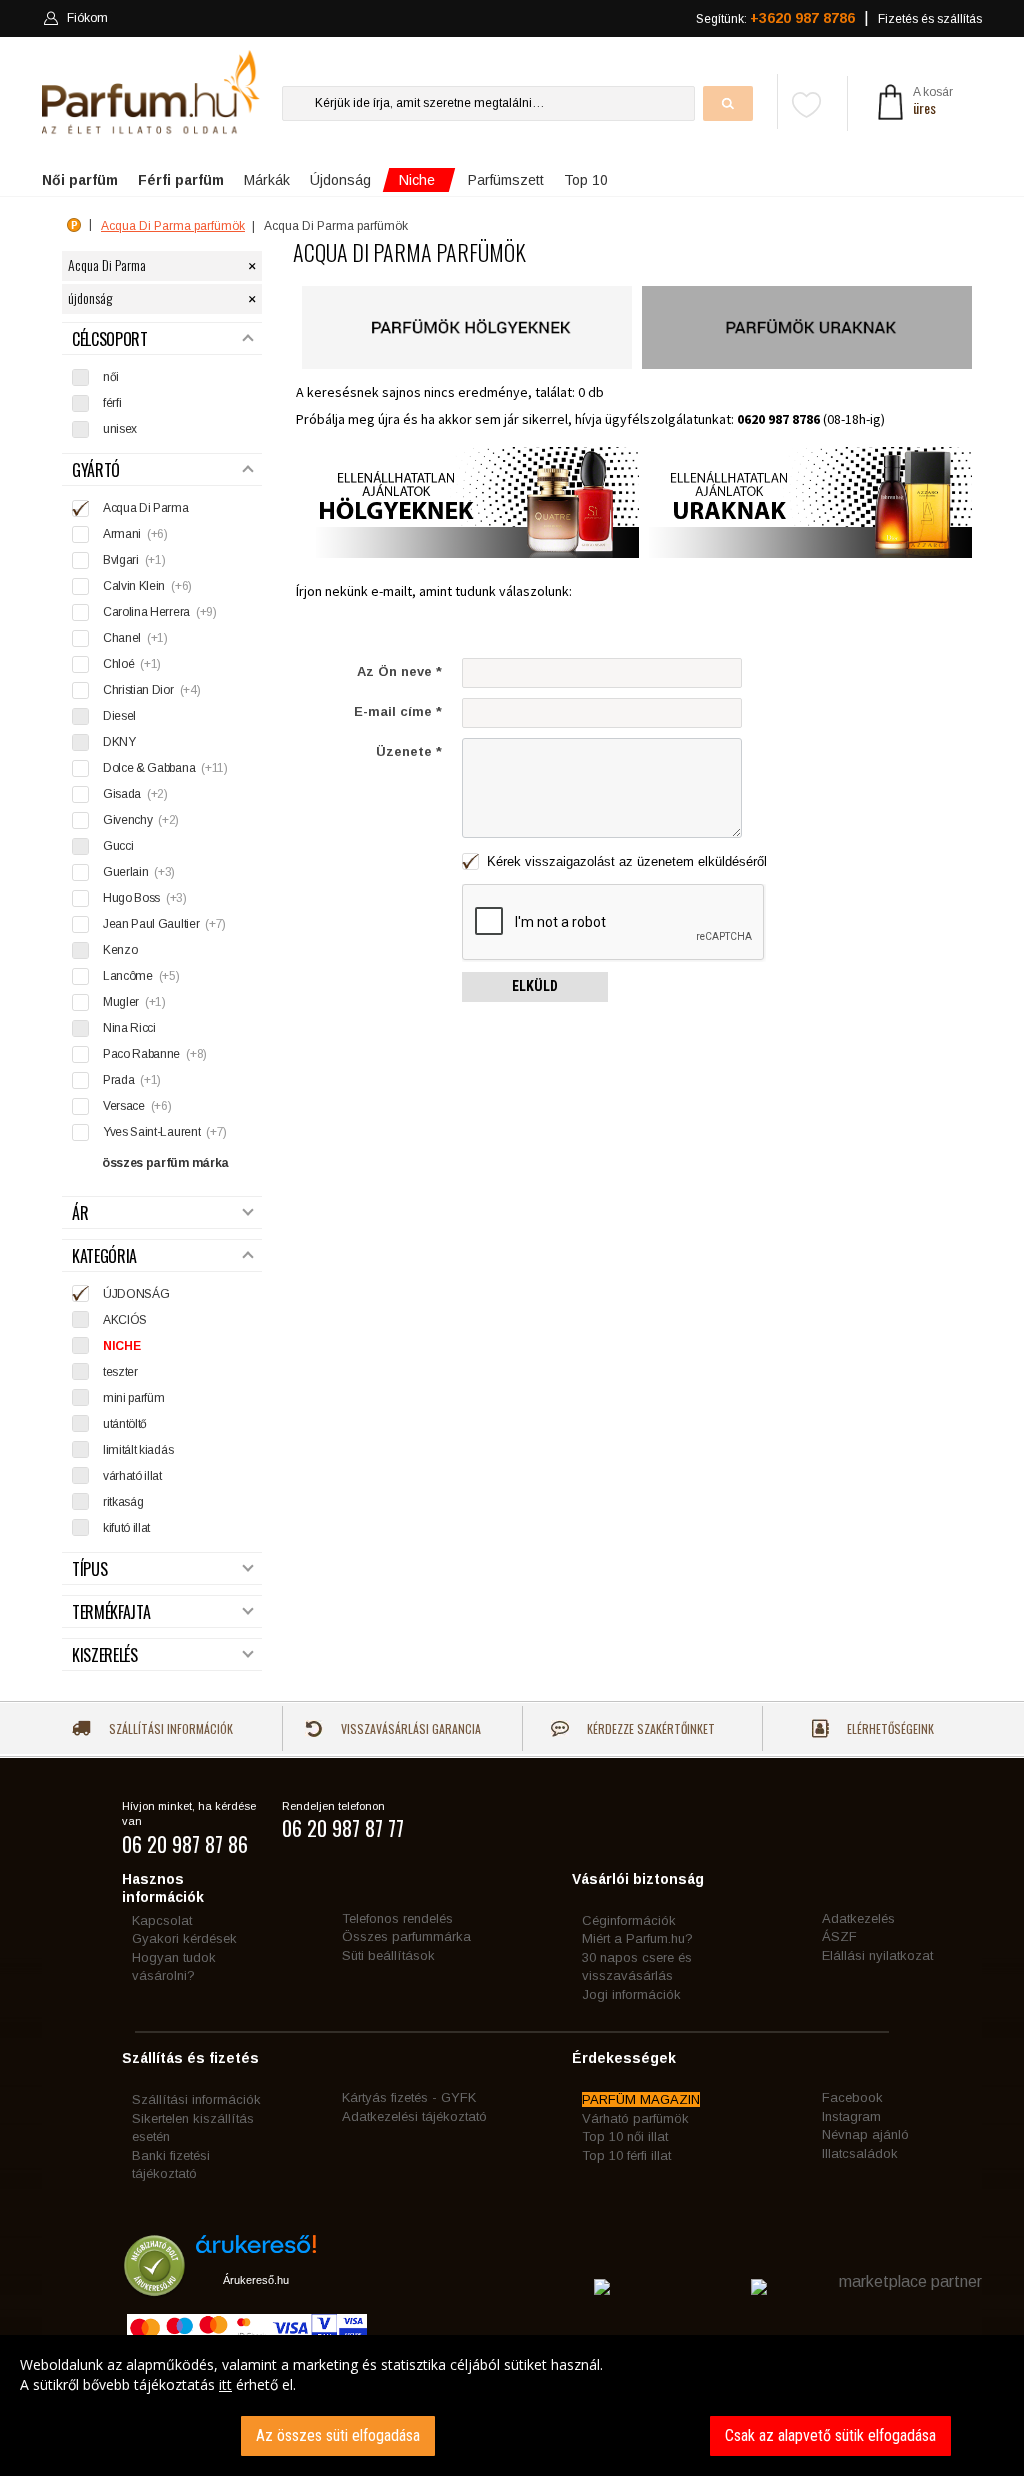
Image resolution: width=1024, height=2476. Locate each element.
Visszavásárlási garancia (409, 1728)
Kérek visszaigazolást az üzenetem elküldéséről (625, 861)
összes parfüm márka (165, 1163)
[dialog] (512, 2405)
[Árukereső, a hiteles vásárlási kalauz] (154, 2286)
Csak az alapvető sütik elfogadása (830, 2435)
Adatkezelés (858, 1918)
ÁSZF (839, 1936)
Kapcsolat (162, 1920)
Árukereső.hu (256, 2280)
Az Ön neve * (399, 671)
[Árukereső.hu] (256, 2251)
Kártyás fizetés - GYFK (409, 2097)
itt (225, 2384)
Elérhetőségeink (889, 1728)
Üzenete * (409, 751)
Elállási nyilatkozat (877, 1955)
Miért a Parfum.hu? (637, 1938)
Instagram (851, 2116)
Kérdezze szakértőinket (649, 1728)
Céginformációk (629, 1920)
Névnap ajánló (865, 2134)
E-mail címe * (398, 711)
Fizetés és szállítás (930, 19)
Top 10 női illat (625, 2136)
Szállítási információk (169, 1728)
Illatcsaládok (860, 2153)
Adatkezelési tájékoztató (414, 2116)
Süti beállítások (388, 1955)
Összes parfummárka (406, 1936)
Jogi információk (631, 1994)
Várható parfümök (635, 2118)
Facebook (852, 2097)
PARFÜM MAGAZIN (641, 2099)
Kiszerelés (105, 1655)
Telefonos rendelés (397, 1918)
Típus (89, 1569)
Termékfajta (111, 1612)
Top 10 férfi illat (626, 2155)
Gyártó (96, 470)
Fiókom (87, 18)
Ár (80, 1213)
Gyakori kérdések (184, 1938)
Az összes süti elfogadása (338, 2435)
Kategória (104, 1256)
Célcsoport (110, 339)
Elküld (535, 986)
